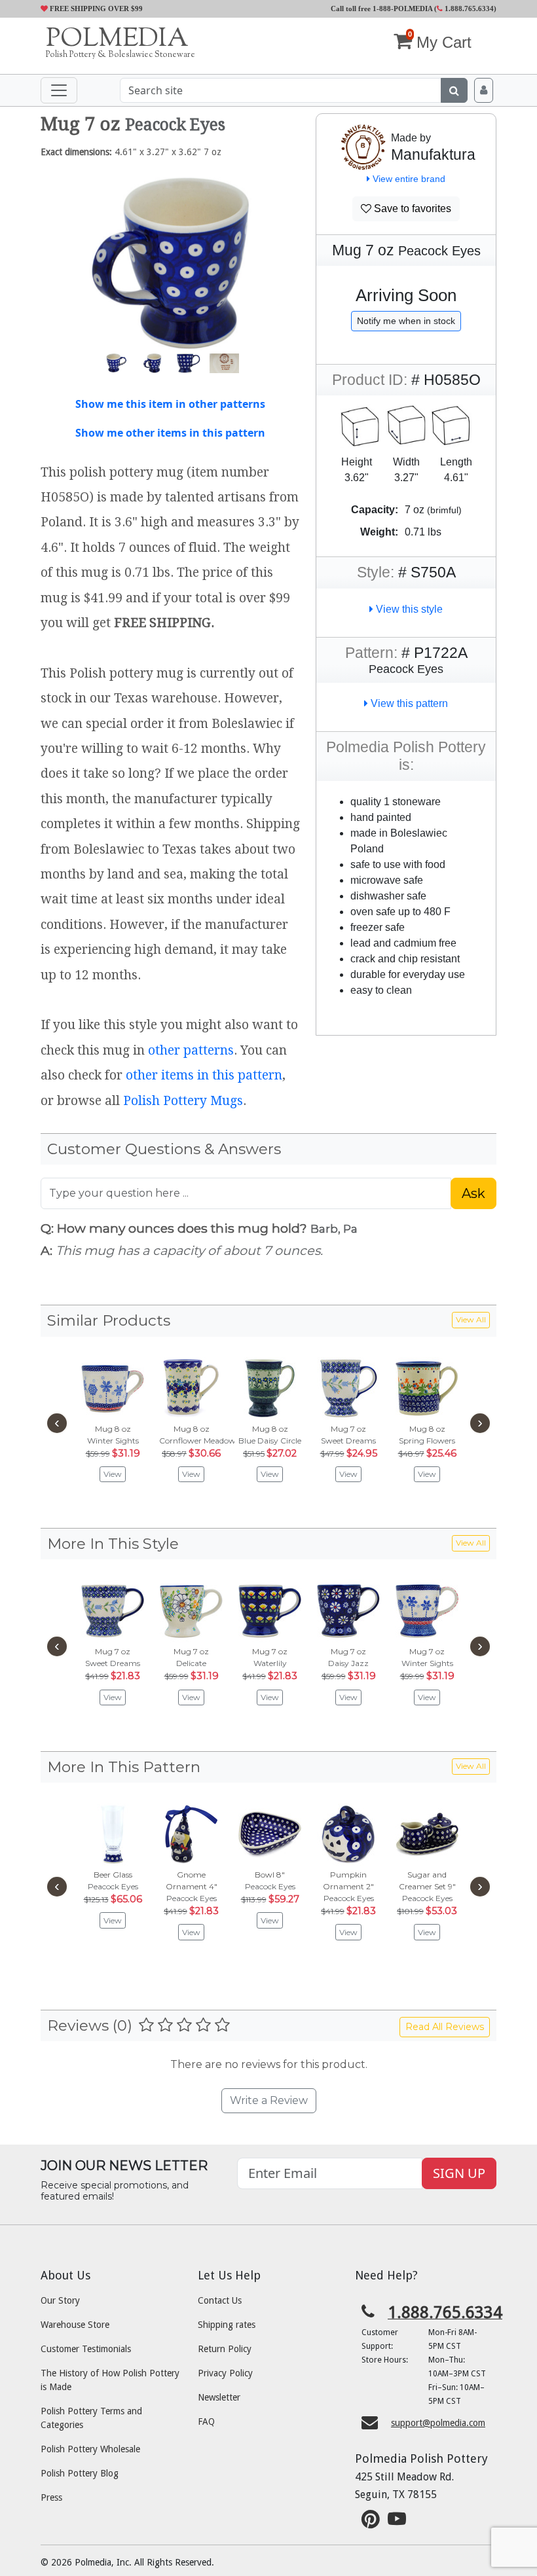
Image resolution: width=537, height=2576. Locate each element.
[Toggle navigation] (59, 90)
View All (471, 1319)
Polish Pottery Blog (80, 2473)
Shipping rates (227, 2325)
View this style (408, 609)
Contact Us (220, 2300)
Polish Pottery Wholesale (90, 2449)
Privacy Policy (225, 2373)
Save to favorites (411, 209)
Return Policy (225, 2349)
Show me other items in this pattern (170, 433)
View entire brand (408, 179)
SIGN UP (459, 2173)
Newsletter (219, 2397)
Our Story (60, 2300)
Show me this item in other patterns (170, 404)
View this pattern (408, 703)
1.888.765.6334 (468, 9)
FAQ (206, 2422)
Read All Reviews (445, 2027)
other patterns (191, 1050)
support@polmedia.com (438, 2423)
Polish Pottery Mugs (183, 1101)
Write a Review (269, 2100)
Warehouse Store (75, 2325)
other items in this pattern (204, 1075)
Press (51, 2497)
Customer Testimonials (86, 2349)
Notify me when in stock (406, 321)
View (113, 1474)
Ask (473, 1193)
